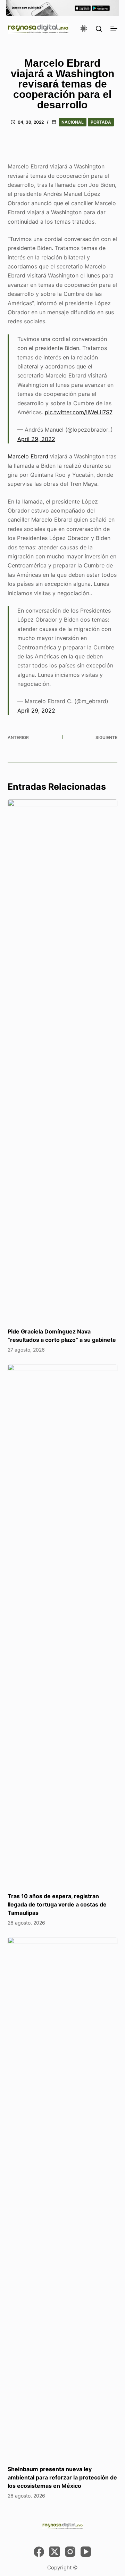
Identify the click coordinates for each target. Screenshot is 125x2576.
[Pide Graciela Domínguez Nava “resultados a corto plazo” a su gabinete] (63, 1060)
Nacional (73, 122)
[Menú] (114, 28)
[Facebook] (39, 2552)
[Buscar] (99, 29)
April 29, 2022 (36, 439)
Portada (101, 122)
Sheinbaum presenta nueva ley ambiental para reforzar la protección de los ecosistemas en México (62, 2477)
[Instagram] (70, 2552)
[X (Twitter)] (55, 2552)
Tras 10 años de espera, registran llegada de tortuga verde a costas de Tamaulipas (57, 1904)
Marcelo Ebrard (28, 456)
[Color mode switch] (84, 28)
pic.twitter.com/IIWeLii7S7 (79, 412)
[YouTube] (86, 2552)
